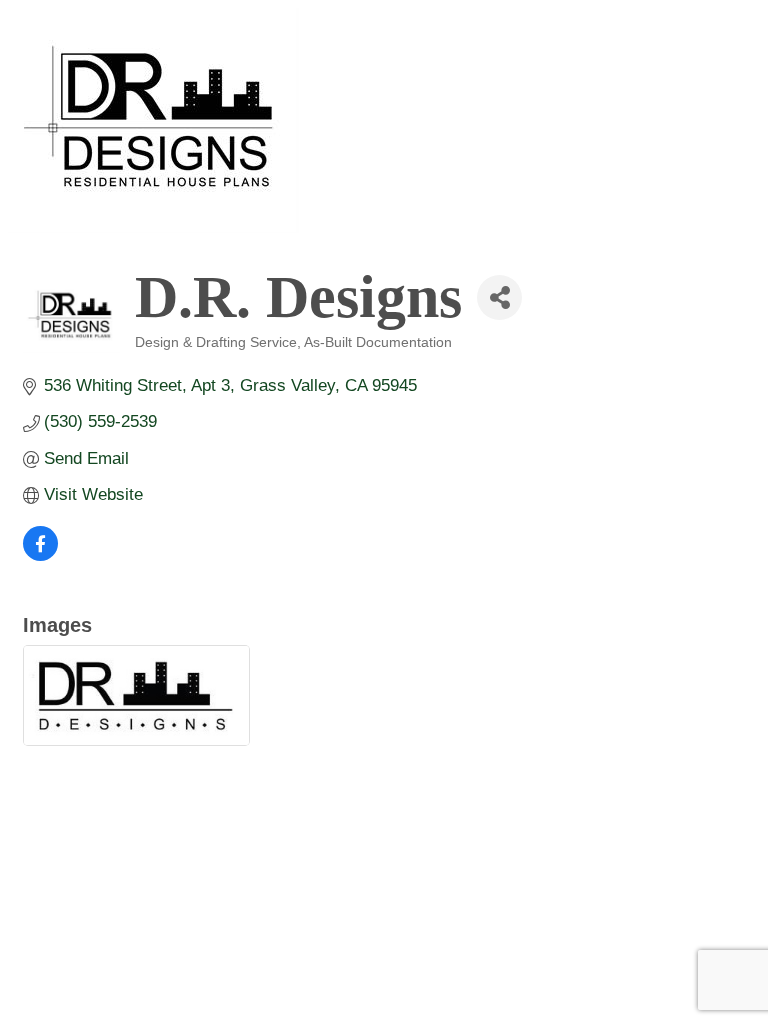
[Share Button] (499, 297)
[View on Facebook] (40, 555)
